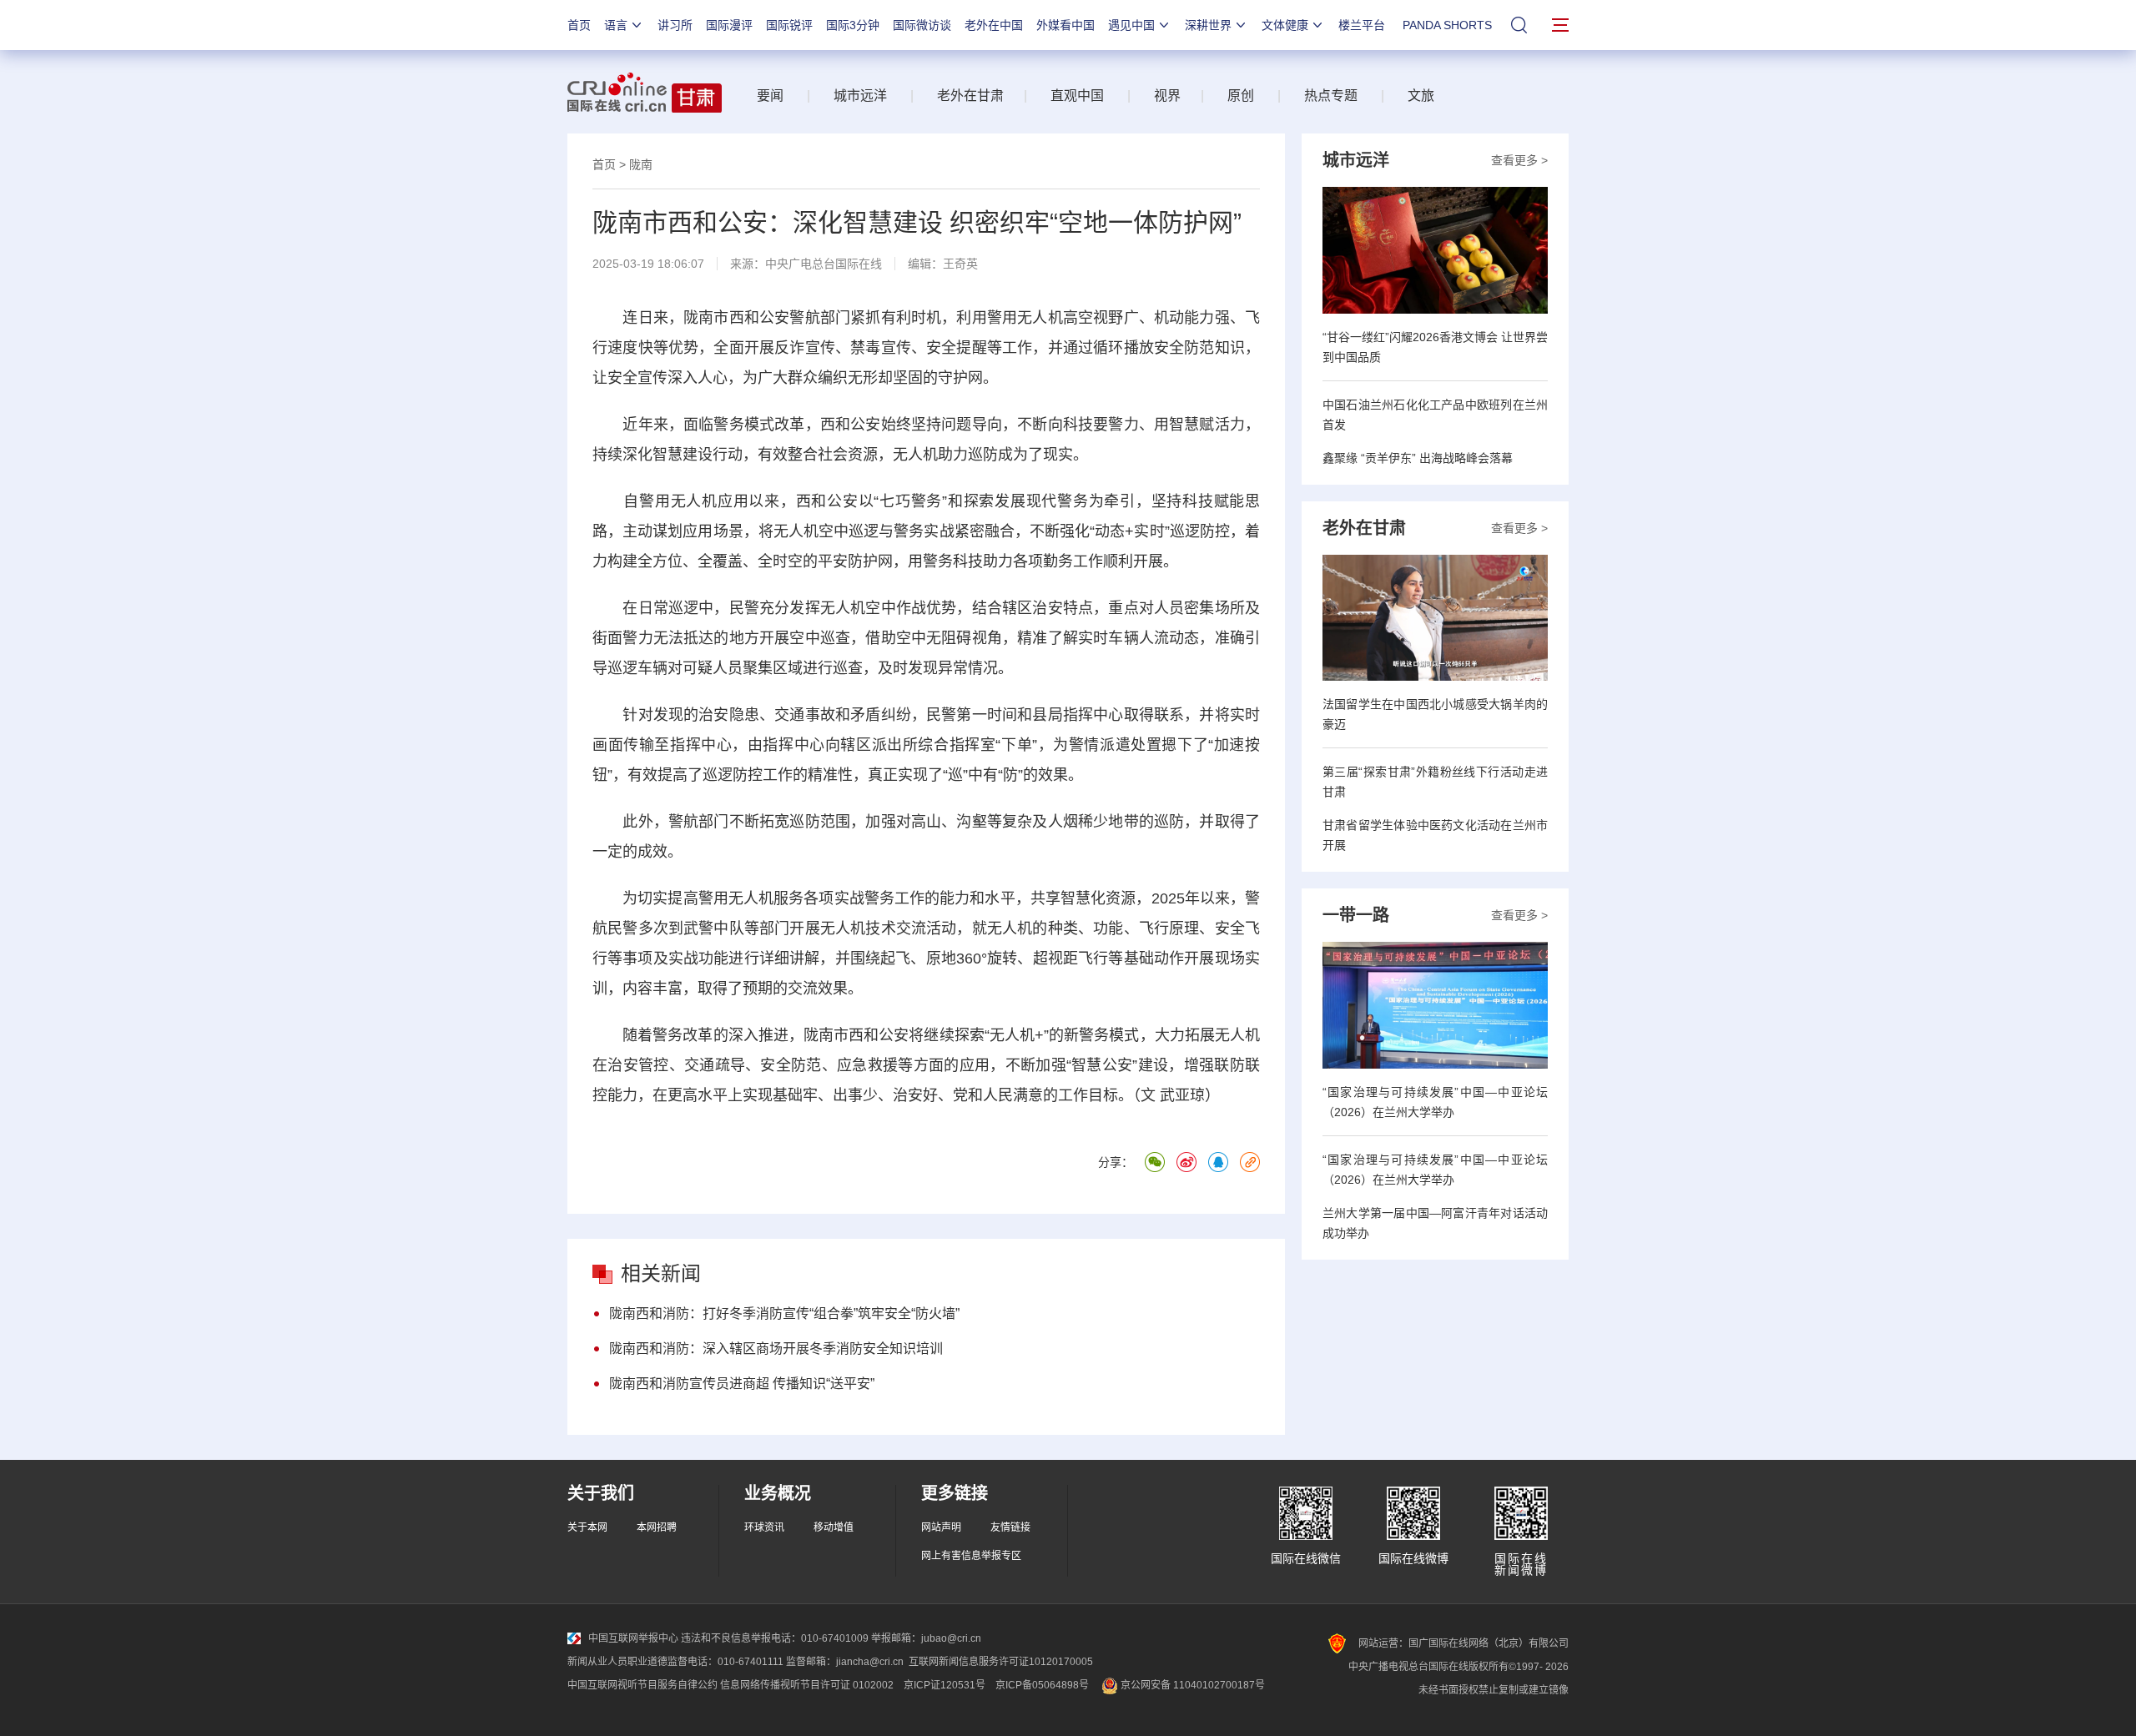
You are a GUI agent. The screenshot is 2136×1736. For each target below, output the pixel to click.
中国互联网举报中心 (633, 1638)
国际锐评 (789, 25)
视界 (1167, 96)
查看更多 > (1519, 160)
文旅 (1421, 96)
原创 (1241, 96)
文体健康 (1285, 25)
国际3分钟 (853, 25)
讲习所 (675, 25)
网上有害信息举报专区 (971, 1556)
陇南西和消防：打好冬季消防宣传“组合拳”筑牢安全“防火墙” (784, 1313)
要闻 (770, 96)
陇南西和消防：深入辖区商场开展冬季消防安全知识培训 (776, 1349)
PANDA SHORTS (1447, 25)
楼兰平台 (1362, 25)
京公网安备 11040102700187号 (1191, 1685)
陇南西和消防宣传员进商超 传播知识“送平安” (742, 1384)
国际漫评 (729, 25)
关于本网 (587, 1527)
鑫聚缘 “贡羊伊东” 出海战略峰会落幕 (1418, 458)
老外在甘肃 (974, 96)
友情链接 (1010, 1527)
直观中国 (1077, 96)
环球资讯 (764, 1527)
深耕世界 (1208, 25)
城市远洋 (860, 96)
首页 (579, 25)
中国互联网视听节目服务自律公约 (642, 1685)
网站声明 (941, 1527)
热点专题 (1331, 96)
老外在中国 (994, 25)
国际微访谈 (922, 25)
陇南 (641, 164)
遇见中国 (1131, 25)
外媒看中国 (1065, 25)
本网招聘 (657, 1527)
